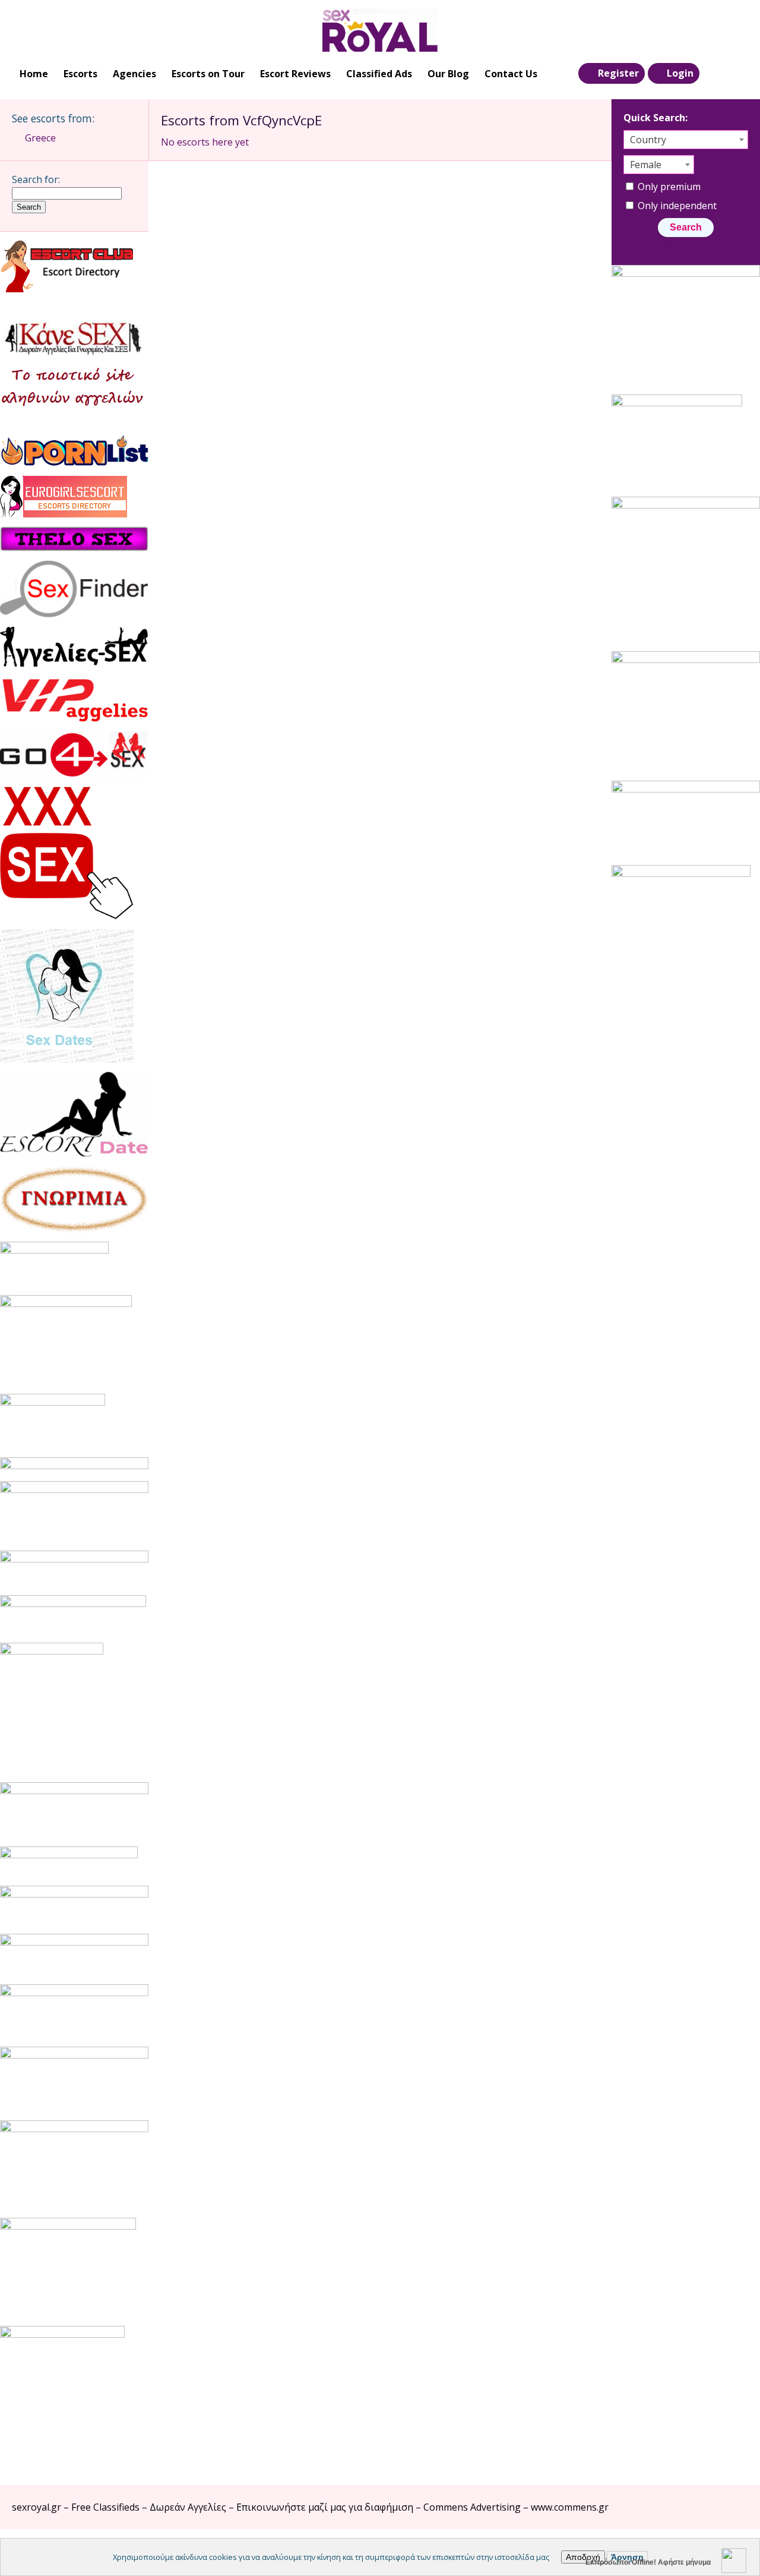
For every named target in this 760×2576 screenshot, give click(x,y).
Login (680, 73)
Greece (40, 138)
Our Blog (448, 74)
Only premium (668, 187)
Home (34, 74)
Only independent (676, 206)
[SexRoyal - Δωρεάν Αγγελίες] (380, 30)
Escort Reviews (295, 74)
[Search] (713, 74)
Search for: (36, 179)
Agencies (134, 74)
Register (618, 73)
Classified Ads (379, 74)
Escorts (80, 74)
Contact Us (511, 74)
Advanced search (692, 247)
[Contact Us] (737, 74)
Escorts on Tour (208, 74)
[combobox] (686, 140)
